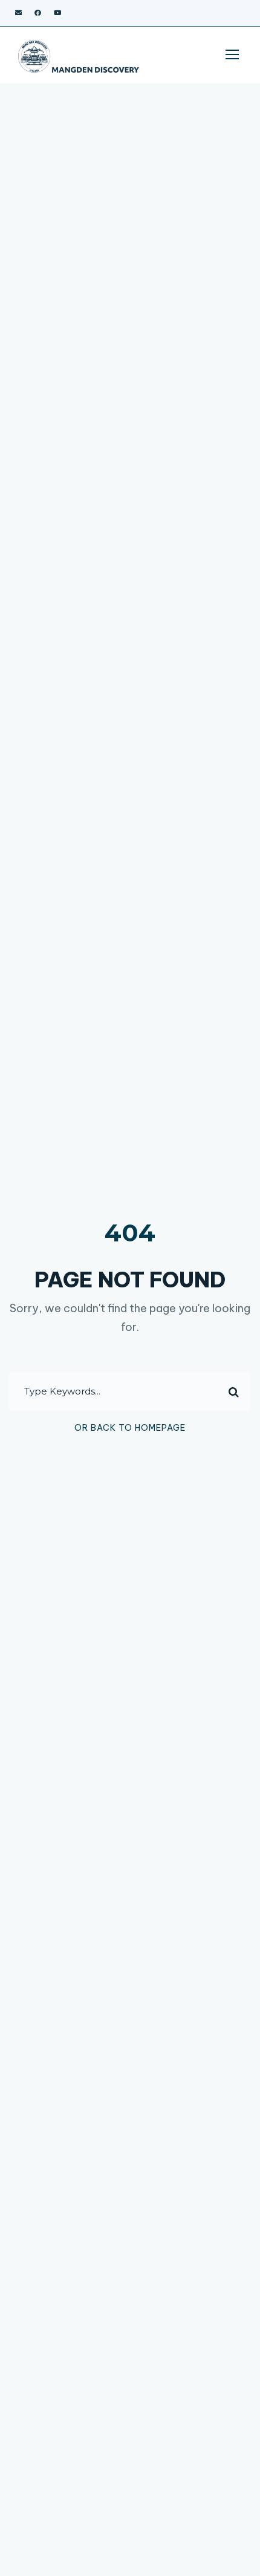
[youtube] (57, 13)
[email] (18, 13)
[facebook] (38, 13)
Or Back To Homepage (130, 1428)
